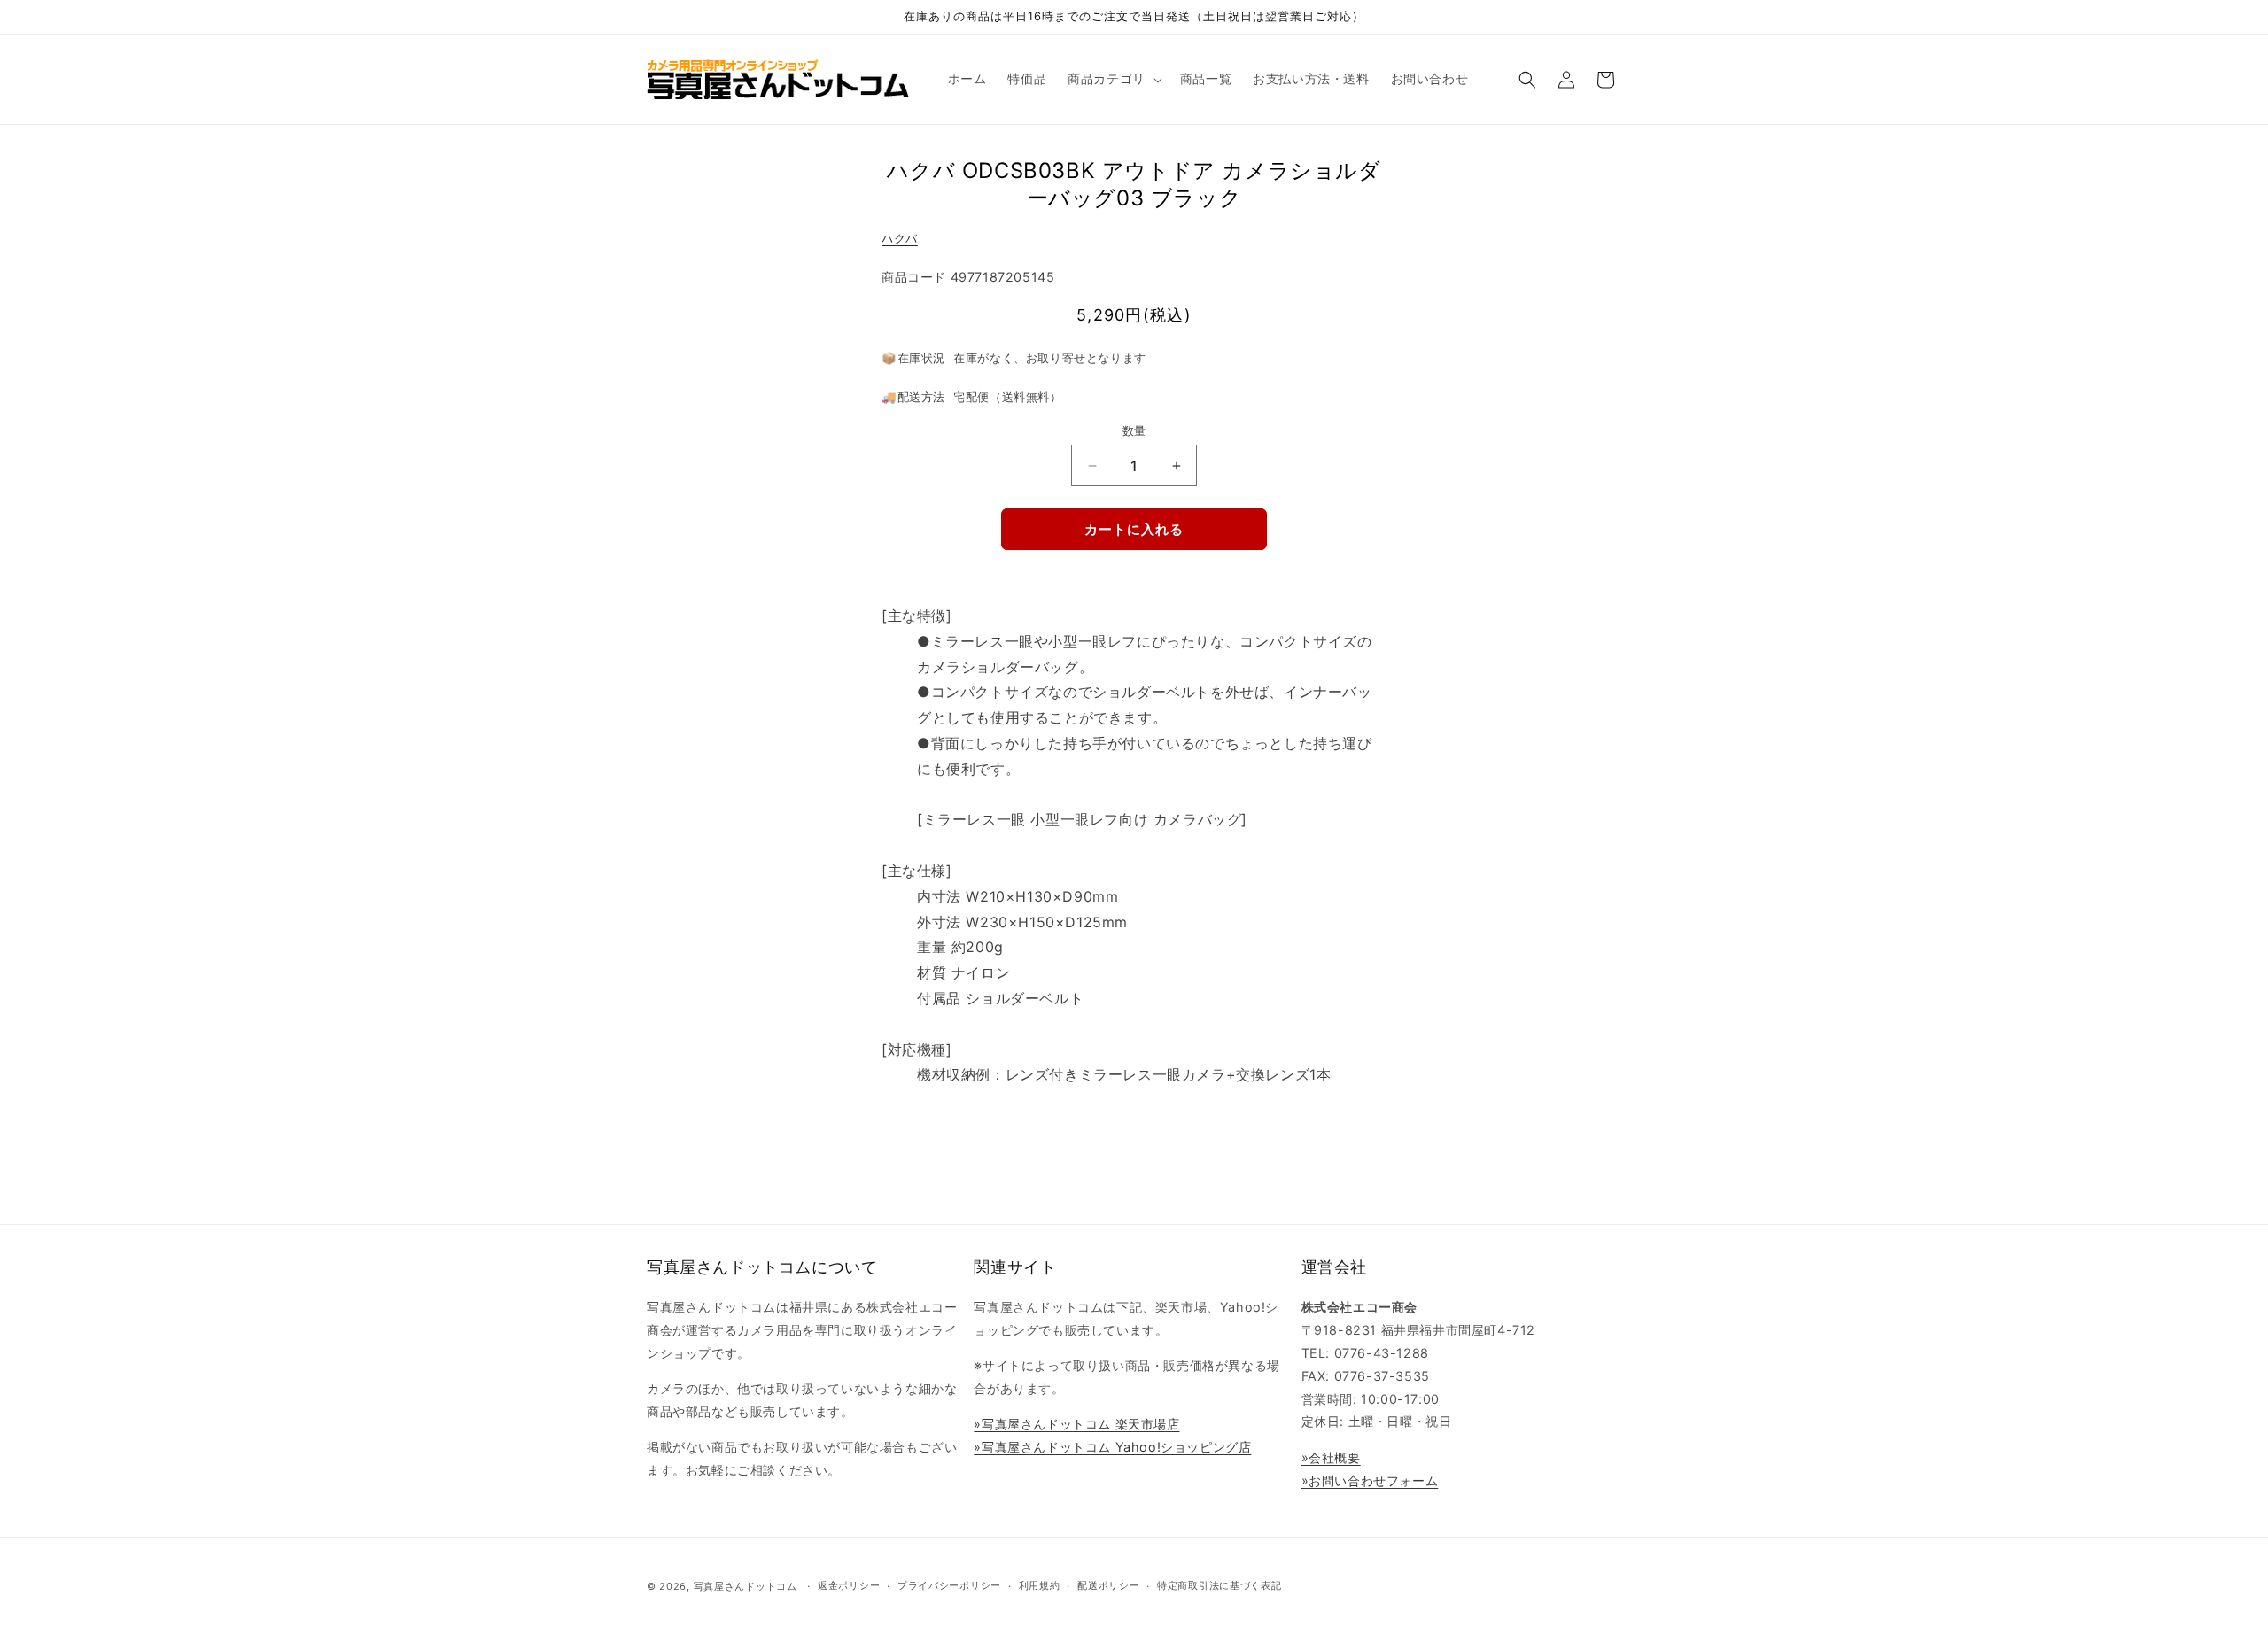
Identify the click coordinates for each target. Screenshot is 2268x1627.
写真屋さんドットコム (746, 1586)
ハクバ (900, 238)
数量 (1134, 430)
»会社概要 (1331, 1457)
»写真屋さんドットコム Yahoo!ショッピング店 (1112, 1447)
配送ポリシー (1108, 1585)
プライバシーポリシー (949, 1585)
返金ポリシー (849, 1585)
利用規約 (1040, 1585)
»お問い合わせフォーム (1370, 1480)
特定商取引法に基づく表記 (1219, 1585)
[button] (1113, 79)
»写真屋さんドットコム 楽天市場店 (1076, 1424)
